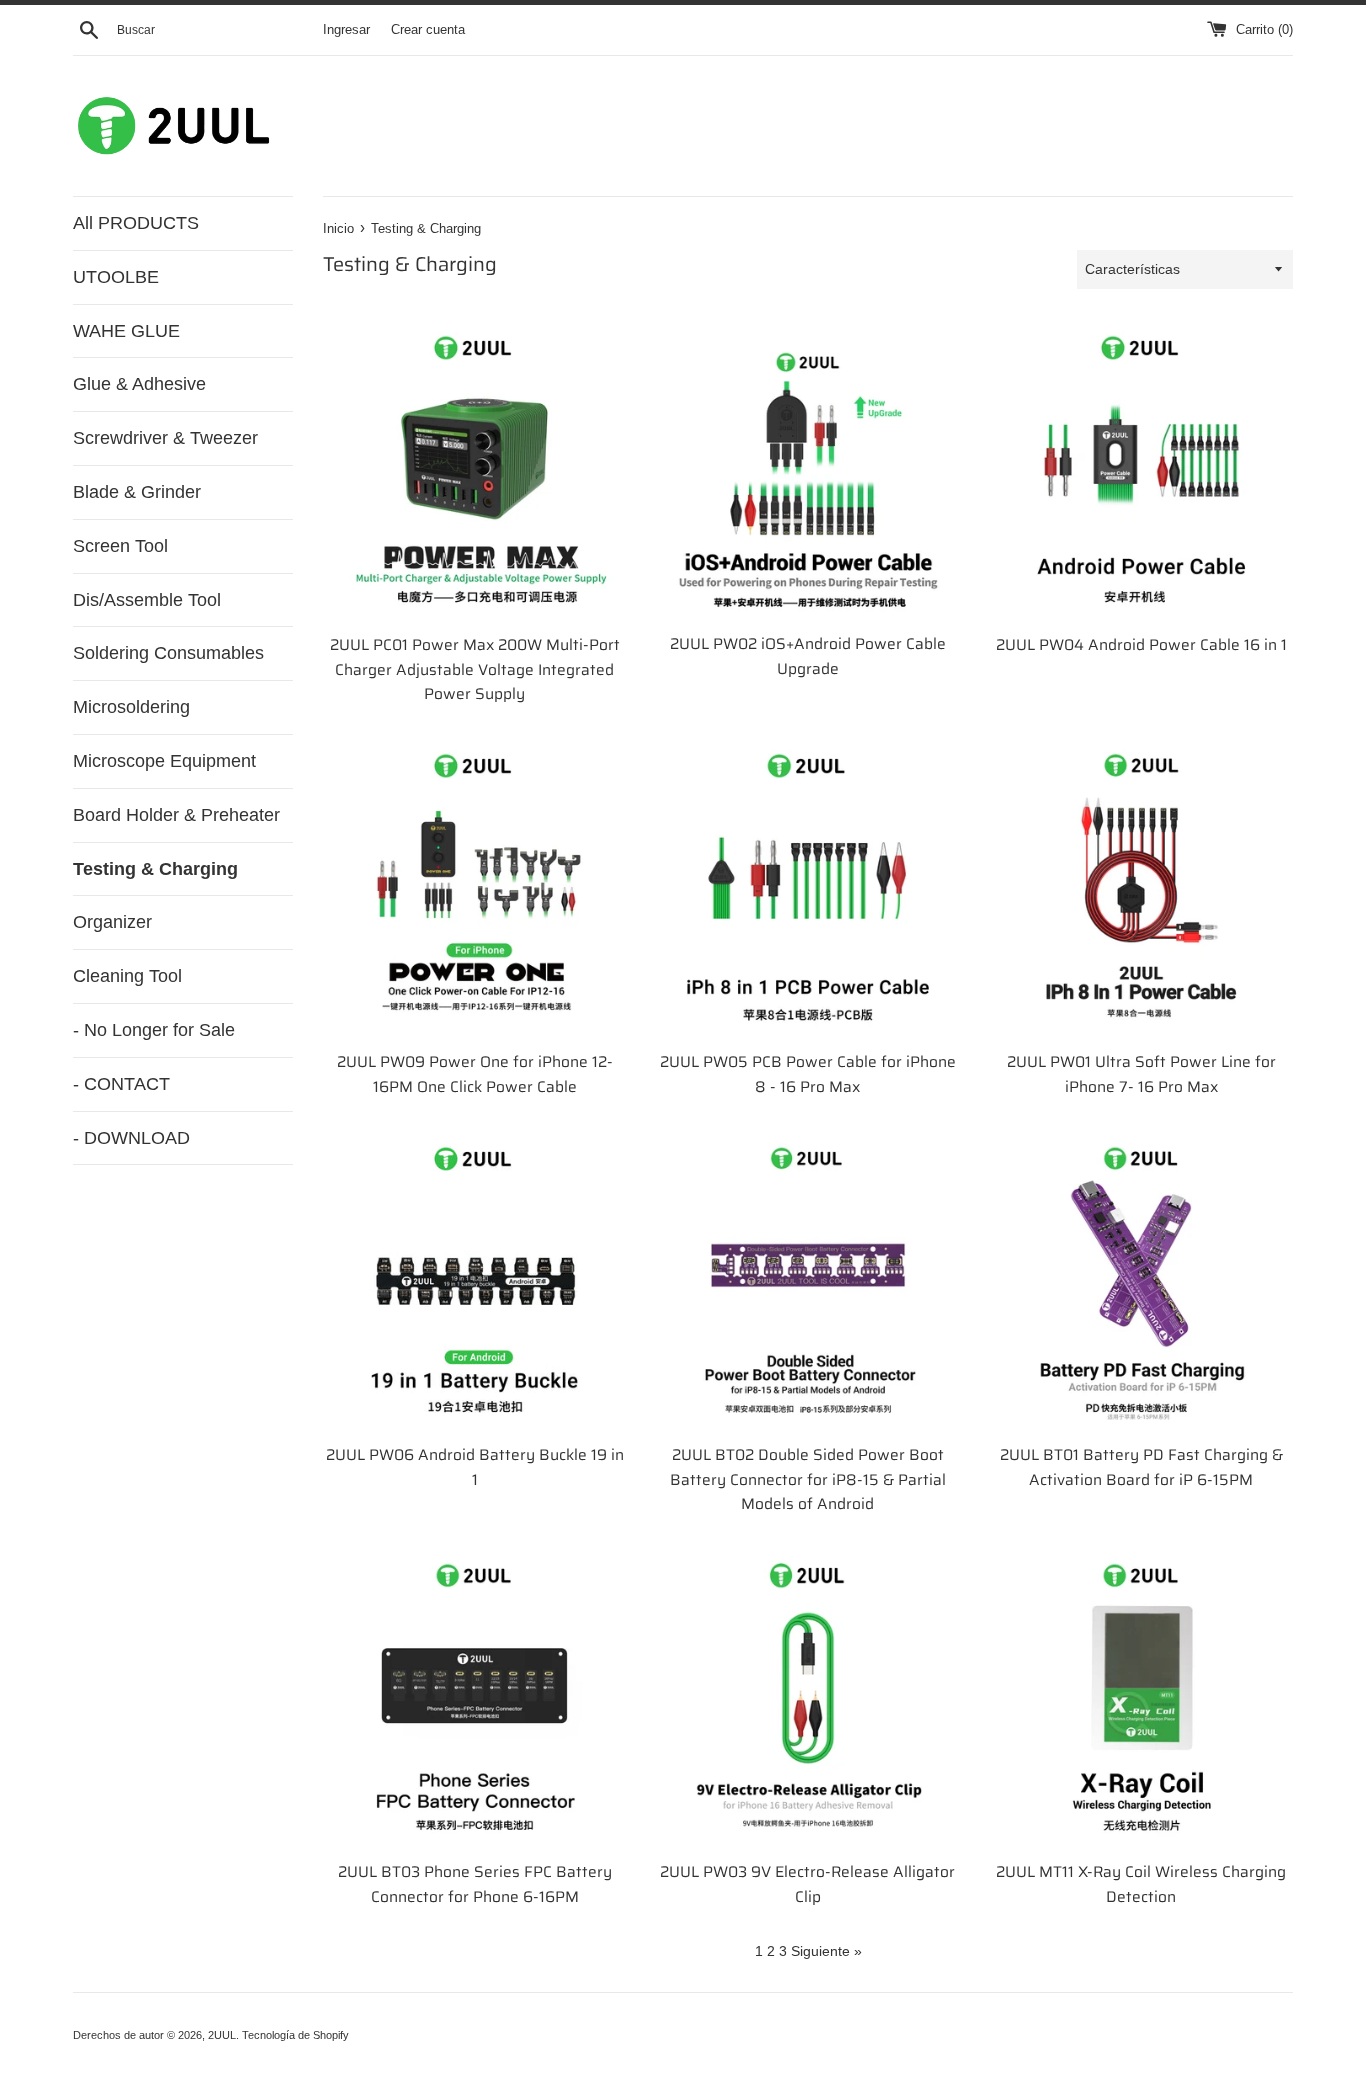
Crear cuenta (428, 30)
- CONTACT (121, 1084)
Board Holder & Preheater (176, 815)
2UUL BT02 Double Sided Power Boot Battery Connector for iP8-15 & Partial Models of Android (808, 1479)
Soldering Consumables (168, 653)
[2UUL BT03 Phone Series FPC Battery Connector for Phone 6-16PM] (474, 1698)
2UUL (222, 2035)
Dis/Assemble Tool (147, 600)
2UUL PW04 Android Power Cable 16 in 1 (1141, 645)
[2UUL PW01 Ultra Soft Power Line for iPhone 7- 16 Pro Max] (1141, 888)
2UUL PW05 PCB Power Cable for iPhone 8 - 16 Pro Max (808, 1074)
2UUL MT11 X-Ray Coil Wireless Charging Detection (1141, 1884)
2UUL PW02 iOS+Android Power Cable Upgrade (808, 656)
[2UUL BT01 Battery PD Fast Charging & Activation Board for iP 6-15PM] (1141, 1281)
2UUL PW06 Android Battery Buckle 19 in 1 (475, 1467)
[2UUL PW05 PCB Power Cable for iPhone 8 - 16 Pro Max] (807, 888)
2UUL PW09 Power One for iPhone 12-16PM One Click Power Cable (475, 1074)
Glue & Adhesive (139, 384)
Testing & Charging (155, 869)
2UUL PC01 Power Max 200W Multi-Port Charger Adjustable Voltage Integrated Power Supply (475, 669)
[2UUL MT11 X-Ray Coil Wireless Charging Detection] (1141, 1698)
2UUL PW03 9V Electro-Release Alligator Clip (807, 1884)
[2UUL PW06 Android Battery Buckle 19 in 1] (474, 1281)
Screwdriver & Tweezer (165, 438)
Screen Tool (120, 546)
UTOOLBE (116, 277)
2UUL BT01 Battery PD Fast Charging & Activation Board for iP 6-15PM (1141, 1467)
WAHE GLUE (126, 331)
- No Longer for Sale (154, 1030)
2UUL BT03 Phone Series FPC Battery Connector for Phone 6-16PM (475, 1884)
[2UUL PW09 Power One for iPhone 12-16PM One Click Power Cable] (474, 888)
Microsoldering (131, 707)
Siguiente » (826, 1951)
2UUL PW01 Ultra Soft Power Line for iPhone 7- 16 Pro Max (1141, 1074)
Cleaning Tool (127, 976)
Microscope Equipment (164, 761)
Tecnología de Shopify (295, 2035)
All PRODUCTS (136, 223)
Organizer (112, 922)
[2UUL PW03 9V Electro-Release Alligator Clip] (807, 1698)
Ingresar (346, 30)
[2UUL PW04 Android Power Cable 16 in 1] (1141, 471)
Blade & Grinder (137, 492)
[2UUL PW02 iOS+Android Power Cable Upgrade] (807, 470)
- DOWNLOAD (131, 1138)
